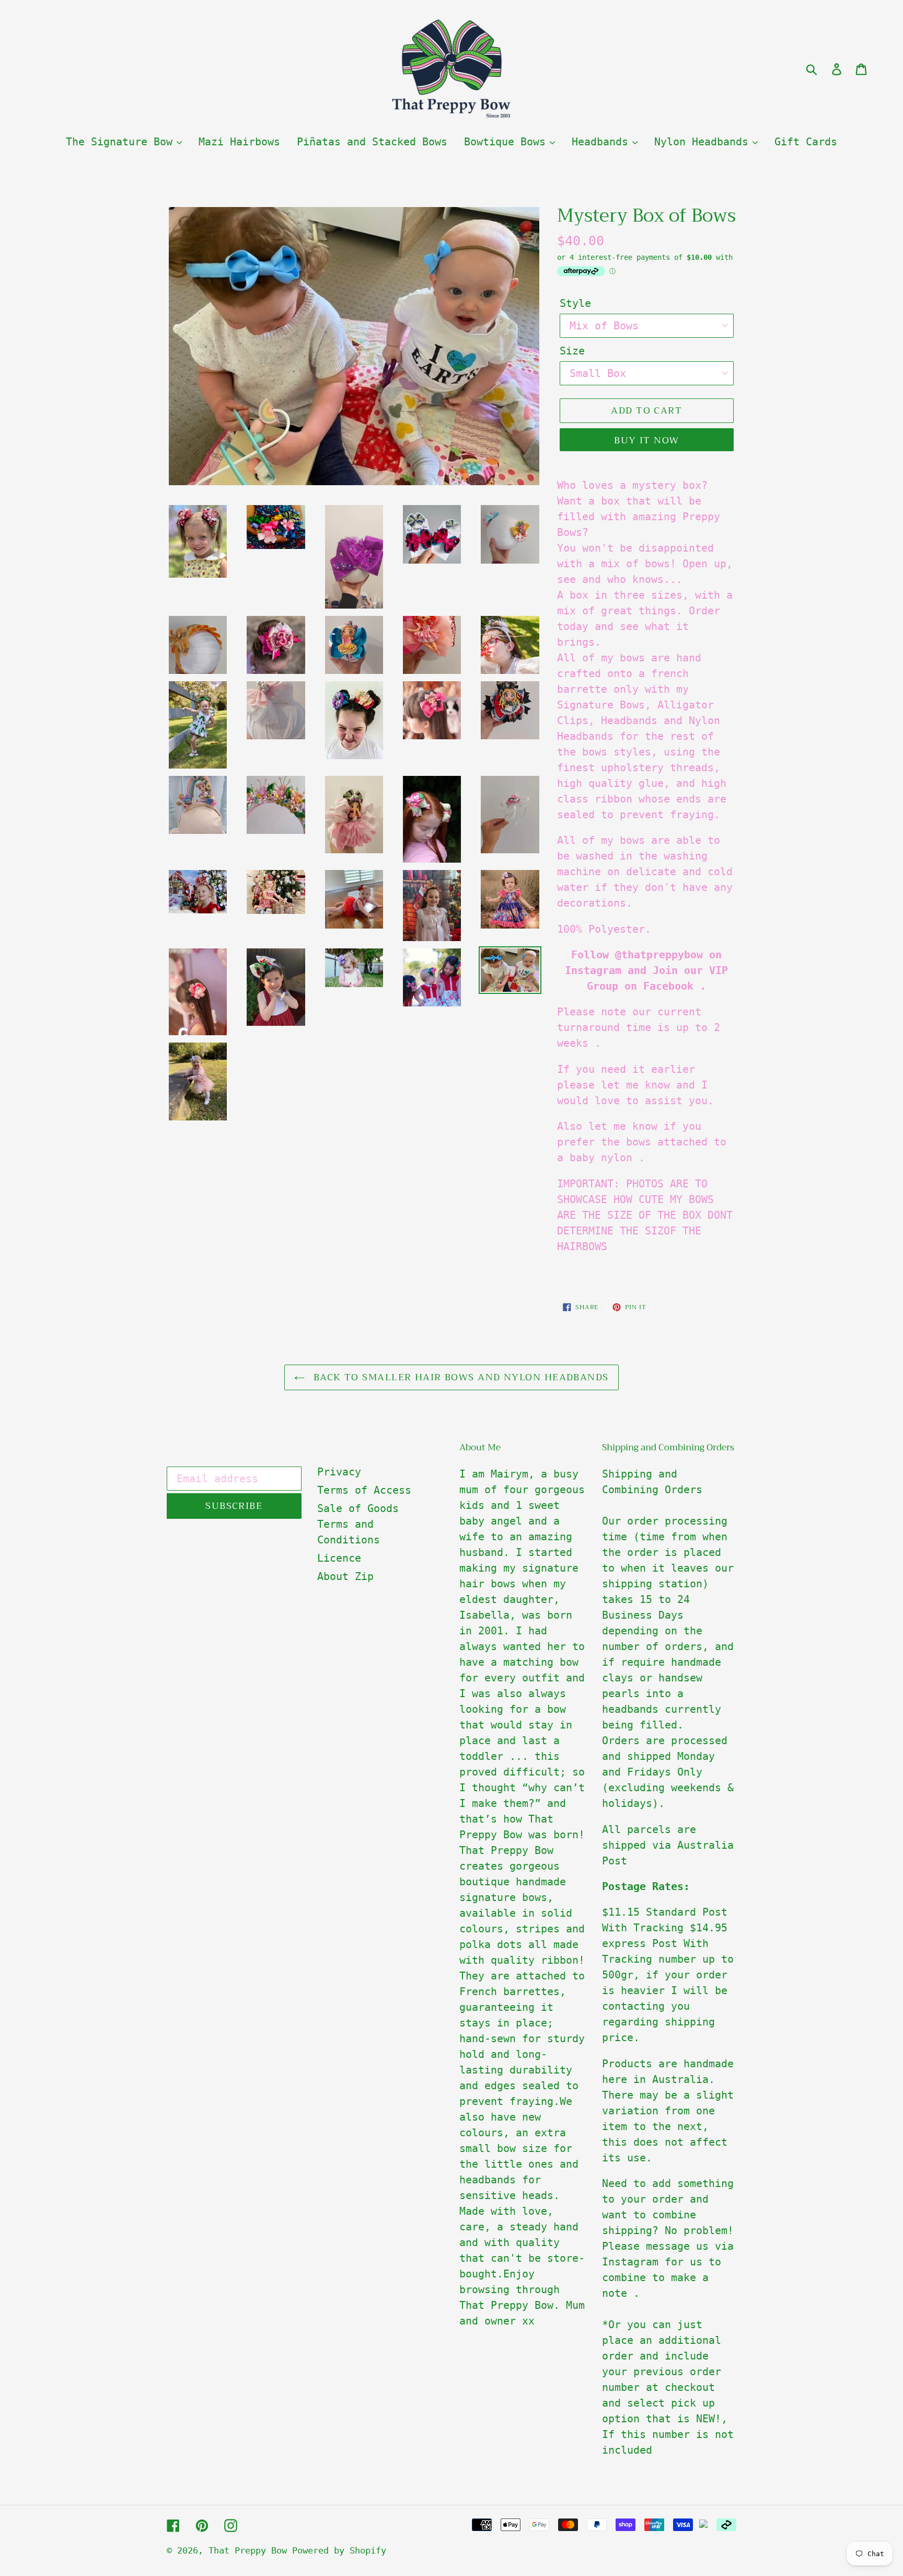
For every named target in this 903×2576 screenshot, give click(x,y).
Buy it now (646, 440)
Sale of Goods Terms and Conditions (358, 1524)
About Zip (345, 1576)
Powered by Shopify (339, 2550)
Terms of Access (364, 1490)
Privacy (339, 1472)
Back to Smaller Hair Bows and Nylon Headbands (459, 1377)
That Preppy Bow (250, 2550)
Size (572, 351)
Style (575, 303)
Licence (339, 1558)
